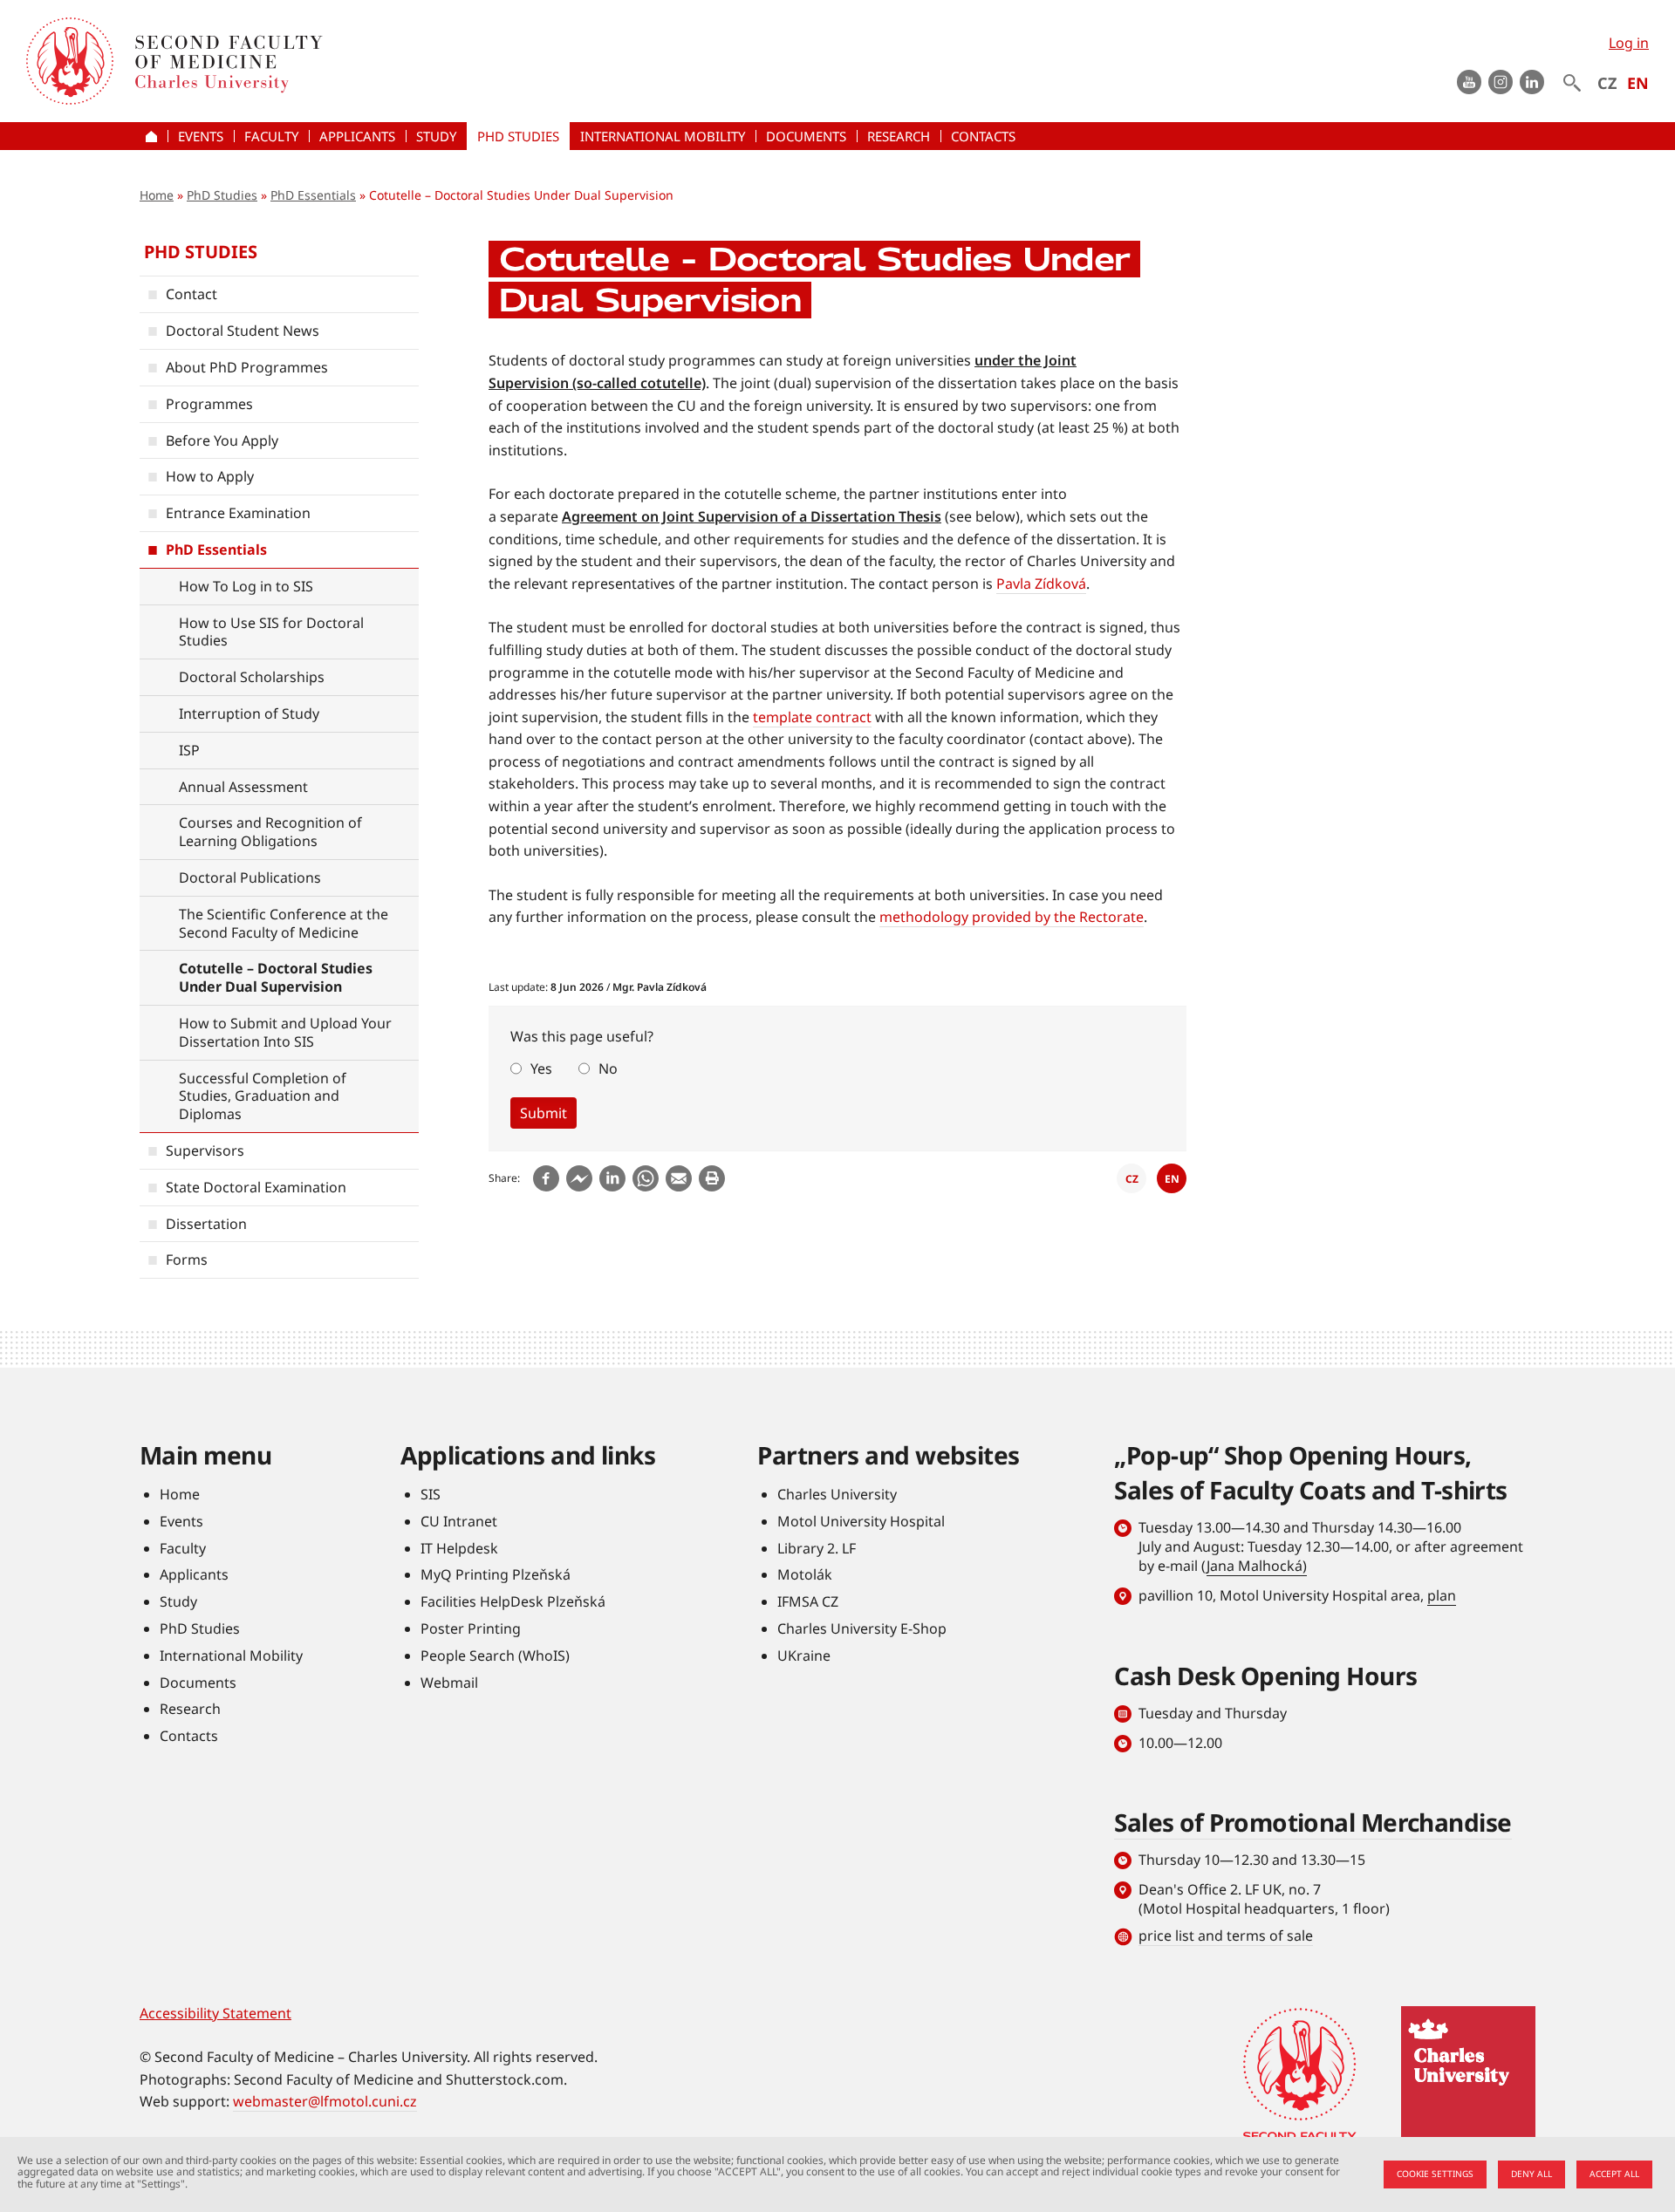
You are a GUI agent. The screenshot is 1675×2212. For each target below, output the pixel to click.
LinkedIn (1532, 82)
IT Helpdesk (459, 1548)
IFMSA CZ (808, 1601)
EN (1638, 83)
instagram (1501, 82)
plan (1442, 1595)
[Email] (679, 1178)
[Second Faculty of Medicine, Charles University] (70, 61)
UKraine (804, 1656)
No (608, 1068)
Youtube (1469, 82)
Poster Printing (471, 1628)
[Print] (712, 1178)
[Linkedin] (612, 1178)
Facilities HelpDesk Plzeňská (513, 1601)
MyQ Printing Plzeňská (496, 1574)
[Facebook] (546, 1178)
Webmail (449, 1683)
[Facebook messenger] (579, 1178)
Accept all (1614, 2174)
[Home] (378, 61)
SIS (431, 1494)
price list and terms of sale (1226, 1935)
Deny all (1531, 2174)
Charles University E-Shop (862, 1628)
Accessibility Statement (215, 2013)
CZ (1607, 83)
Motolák (805, 1574)
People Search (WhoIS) (495, 1656)
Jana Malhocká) (1257, 1566)
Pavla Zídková (1041, 584)
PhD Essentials (313, 195)
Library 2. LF (817, 1548)
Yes (541, 1068)
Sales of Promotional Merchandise (1313, 1822)
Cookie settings (1435, 2174)
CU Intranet (459, 1521)
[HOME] (154, 136)
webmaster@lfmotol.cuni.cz (325, 2101)
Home (157, 195)
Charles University (837, 1494)
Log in (1629, 43)
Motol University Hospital (861, 1521)
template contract (812, 717)
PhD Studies (222, 195)
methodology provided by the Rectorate (1012, 917)
